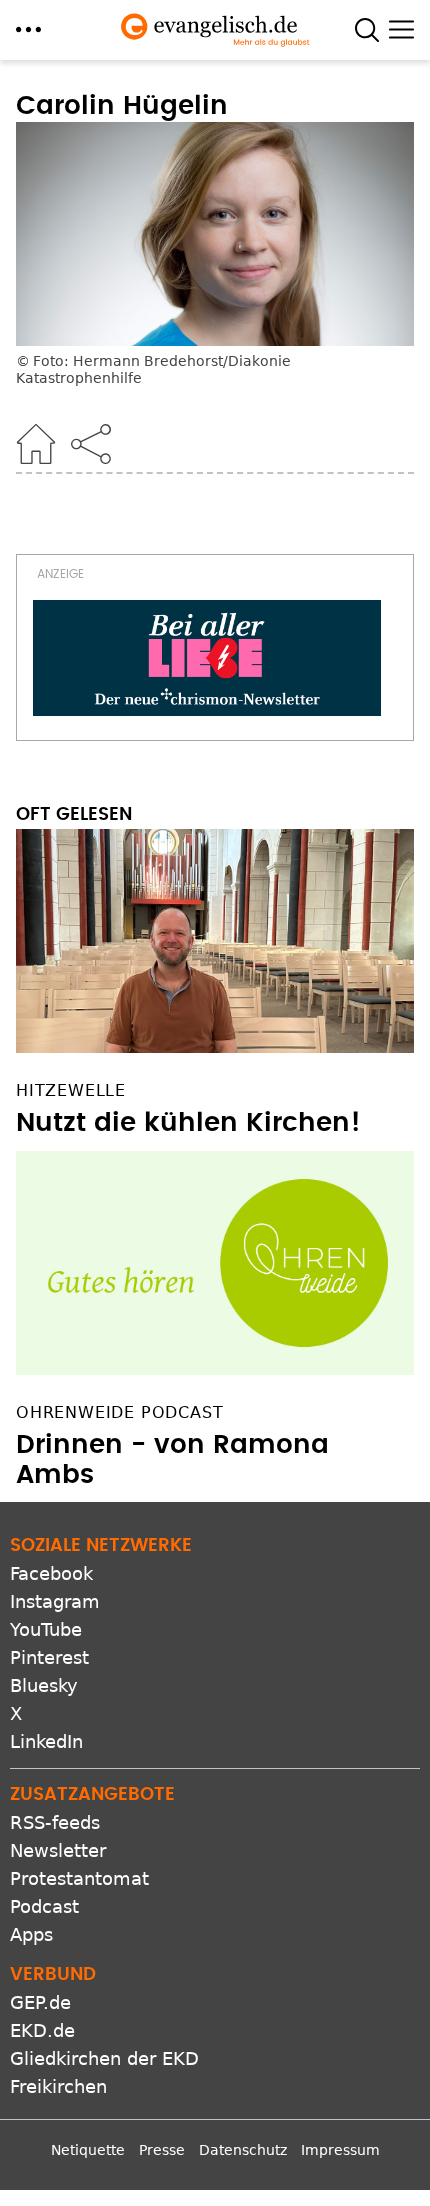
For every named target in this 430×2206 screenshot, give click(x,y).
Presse (162, 2169)
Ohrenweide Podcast (119, 1430)
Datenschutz (243, 2169)
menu (28, 29)
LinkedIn (46, 1760)
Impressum (340, 2169)
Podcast (44, 1925)
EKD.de (42, 2049)
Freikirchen (58, 2105)
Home (36, 444)
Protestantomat (79, 1897)
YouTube (46, 1648)
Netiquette (88, 2169)
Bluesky (44, 1704)
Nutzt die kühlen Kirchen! (188, 1141)
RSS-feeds (55, 1841)
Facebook (51, 1592)
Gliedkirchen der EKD (104, 2077)
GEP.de (40, 2021)
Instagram (55, 1620)
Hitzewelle (71, 1108)
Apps (31, 1953)
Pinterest (49, 1676)
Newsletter (58, 1869)
